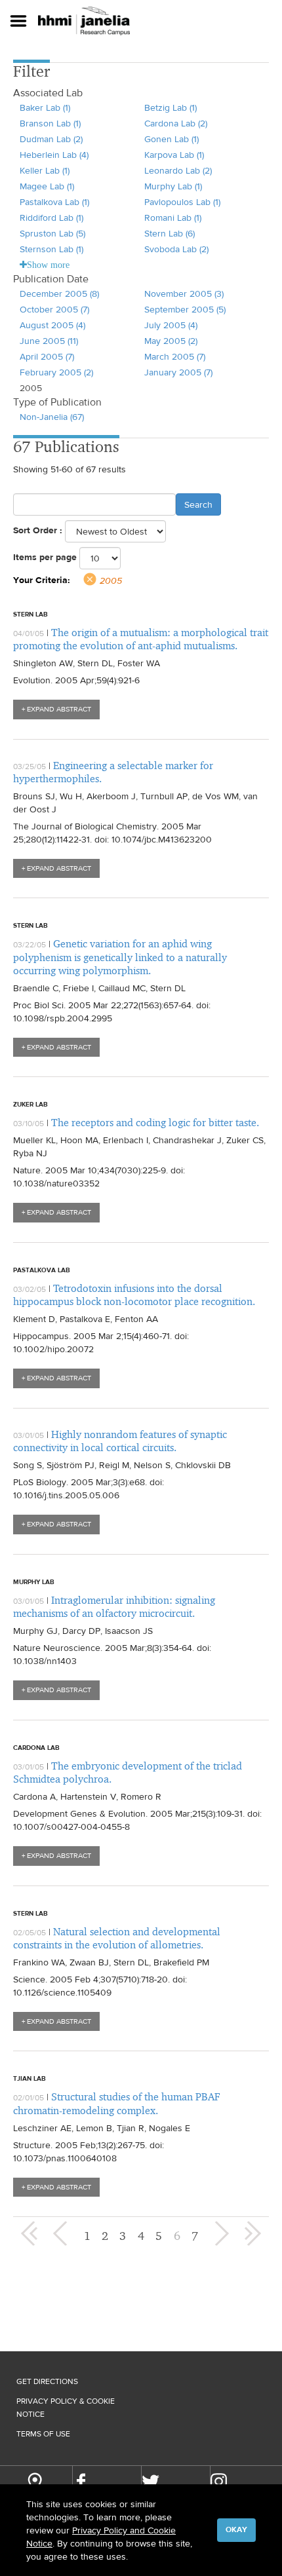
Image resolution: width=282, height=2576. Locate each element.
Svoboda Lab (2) (176, 249)
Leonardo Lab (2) (178, 170)
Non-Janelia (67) (52, 417)
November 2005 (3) (184, 294)
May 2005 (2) (171, 341)
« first (30, 2233)
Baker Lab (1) (45, 107)
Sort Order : (38, 530)
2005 (111, 580)
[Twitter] (151, 2482)
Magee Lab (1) (47, 186)
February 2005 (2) (56, 372)
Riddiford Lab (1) (51, 218)
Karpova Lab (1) (174, 155)
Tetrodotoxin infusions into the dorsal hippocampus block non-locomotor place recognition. (134, 1295)
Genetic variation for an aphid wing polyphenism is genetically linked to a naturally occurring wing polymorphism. (120, 957)
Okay (236, 2529)
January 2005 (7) (178, 372)
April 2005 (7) (47, 356)
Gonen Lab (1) (171, 139)
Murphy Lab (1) (173, 186)
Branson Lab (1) (50, 123)
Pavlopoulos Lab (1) (182, 202)
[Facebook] (81, 2482)
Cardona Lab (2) (176, 123)
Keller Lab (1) (45, 170)
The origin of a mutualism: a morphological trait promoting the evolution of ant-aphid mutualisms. (141, 639)
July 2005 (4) (171, 325)
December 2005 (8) (59, 294)
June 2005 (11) (49, 341)
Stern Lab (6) (170, 233)
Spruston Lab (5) (52, 233)
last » (252, 2233)
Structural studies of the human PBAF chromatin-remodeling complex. (117, 2103)
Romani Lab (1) (173, 218)
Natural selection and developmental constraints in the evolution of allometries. (117, 1938)
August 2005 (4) (52, 325)
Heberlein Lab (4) (54, 155)
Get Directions (47, 2381)
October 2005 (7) (54, 309)
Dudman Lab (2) (51, 139)
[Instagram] (219, 2481)
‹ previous (62, 2233)
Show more (48, 265)
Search (198, 504)
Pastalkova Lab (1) (54, 202)
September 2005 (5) (185, 309)
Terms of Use (43, 2434)
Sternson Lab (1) (51, 249)
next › (220, 2233)
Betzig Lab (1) (171, 107)
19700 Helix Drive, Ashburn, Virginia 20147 (34, 2483)
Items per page (45, 557)
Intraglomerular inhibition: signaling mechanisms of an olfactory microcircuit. (114, 1607)
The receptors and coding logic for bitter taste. (155, 1123)
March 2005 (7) (175, 356)
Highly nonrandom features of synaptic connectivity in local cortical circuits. (120, 1441)
